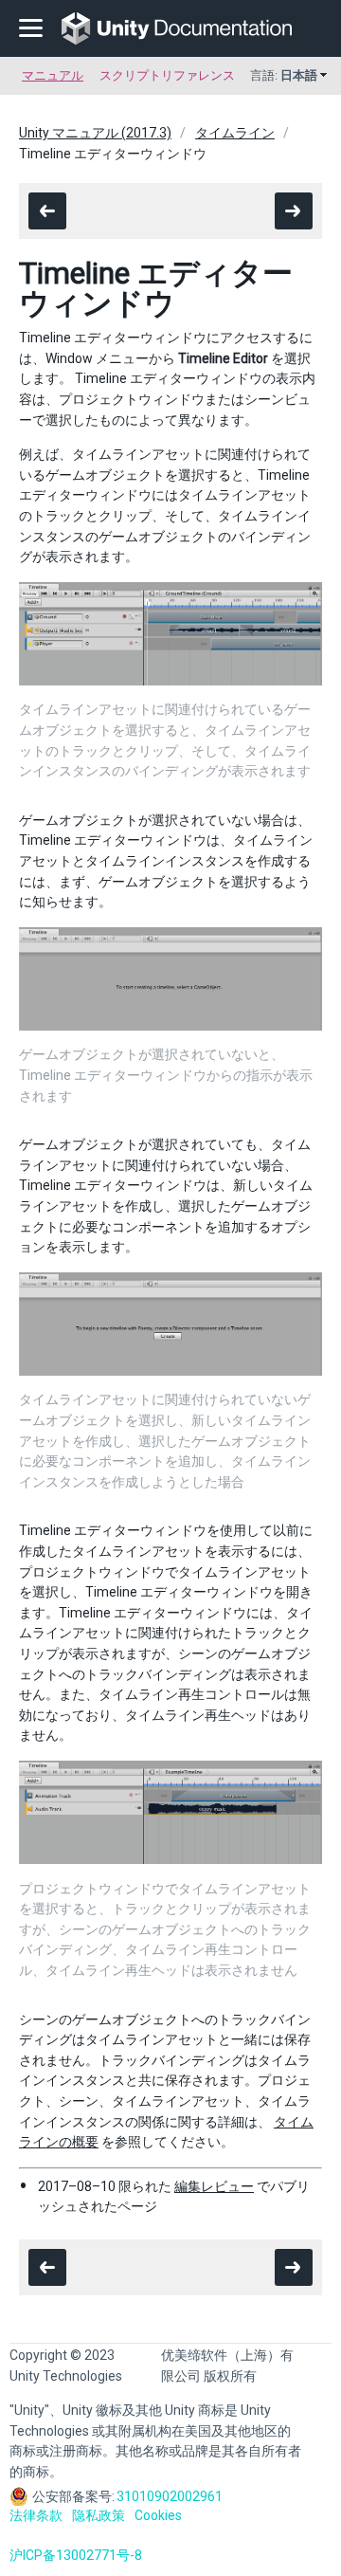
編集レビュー (214, 2186)
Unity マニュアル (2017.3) (95, 133)
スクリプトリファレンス (167, 75)
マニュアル (53, 75)
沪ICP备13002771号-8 (76, 2555)
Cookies (158, 2515)
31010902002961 (170, 2496)
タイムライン (235, 133)
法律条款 (36, 2515)
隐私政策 (99, 2515)
